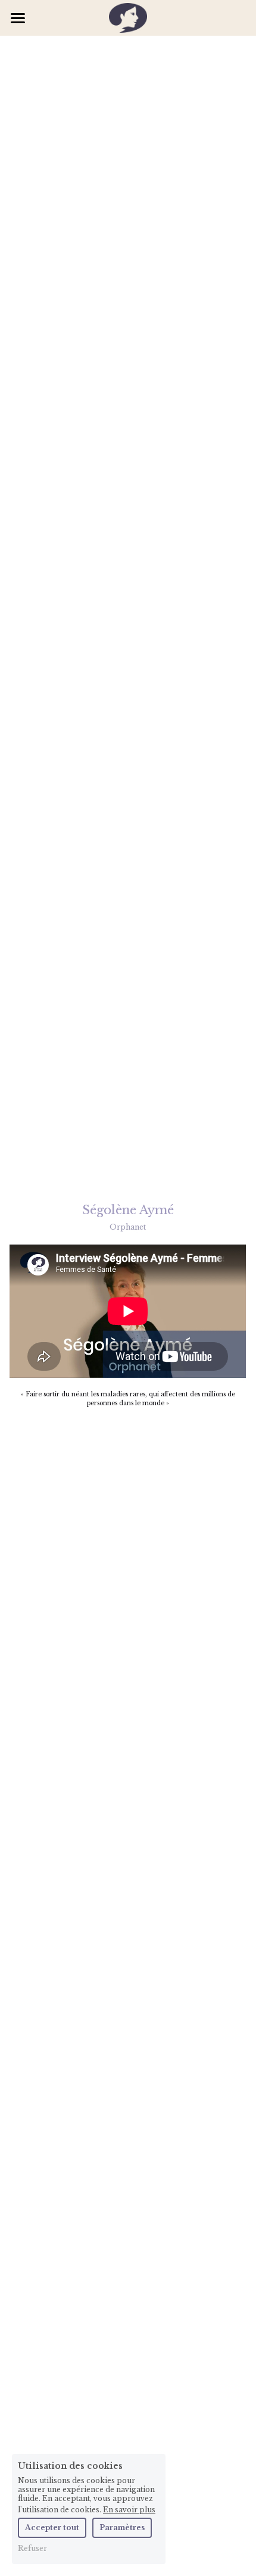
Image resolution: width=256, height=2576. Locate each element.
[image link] (128, 17)
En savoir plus (129, 2509)
